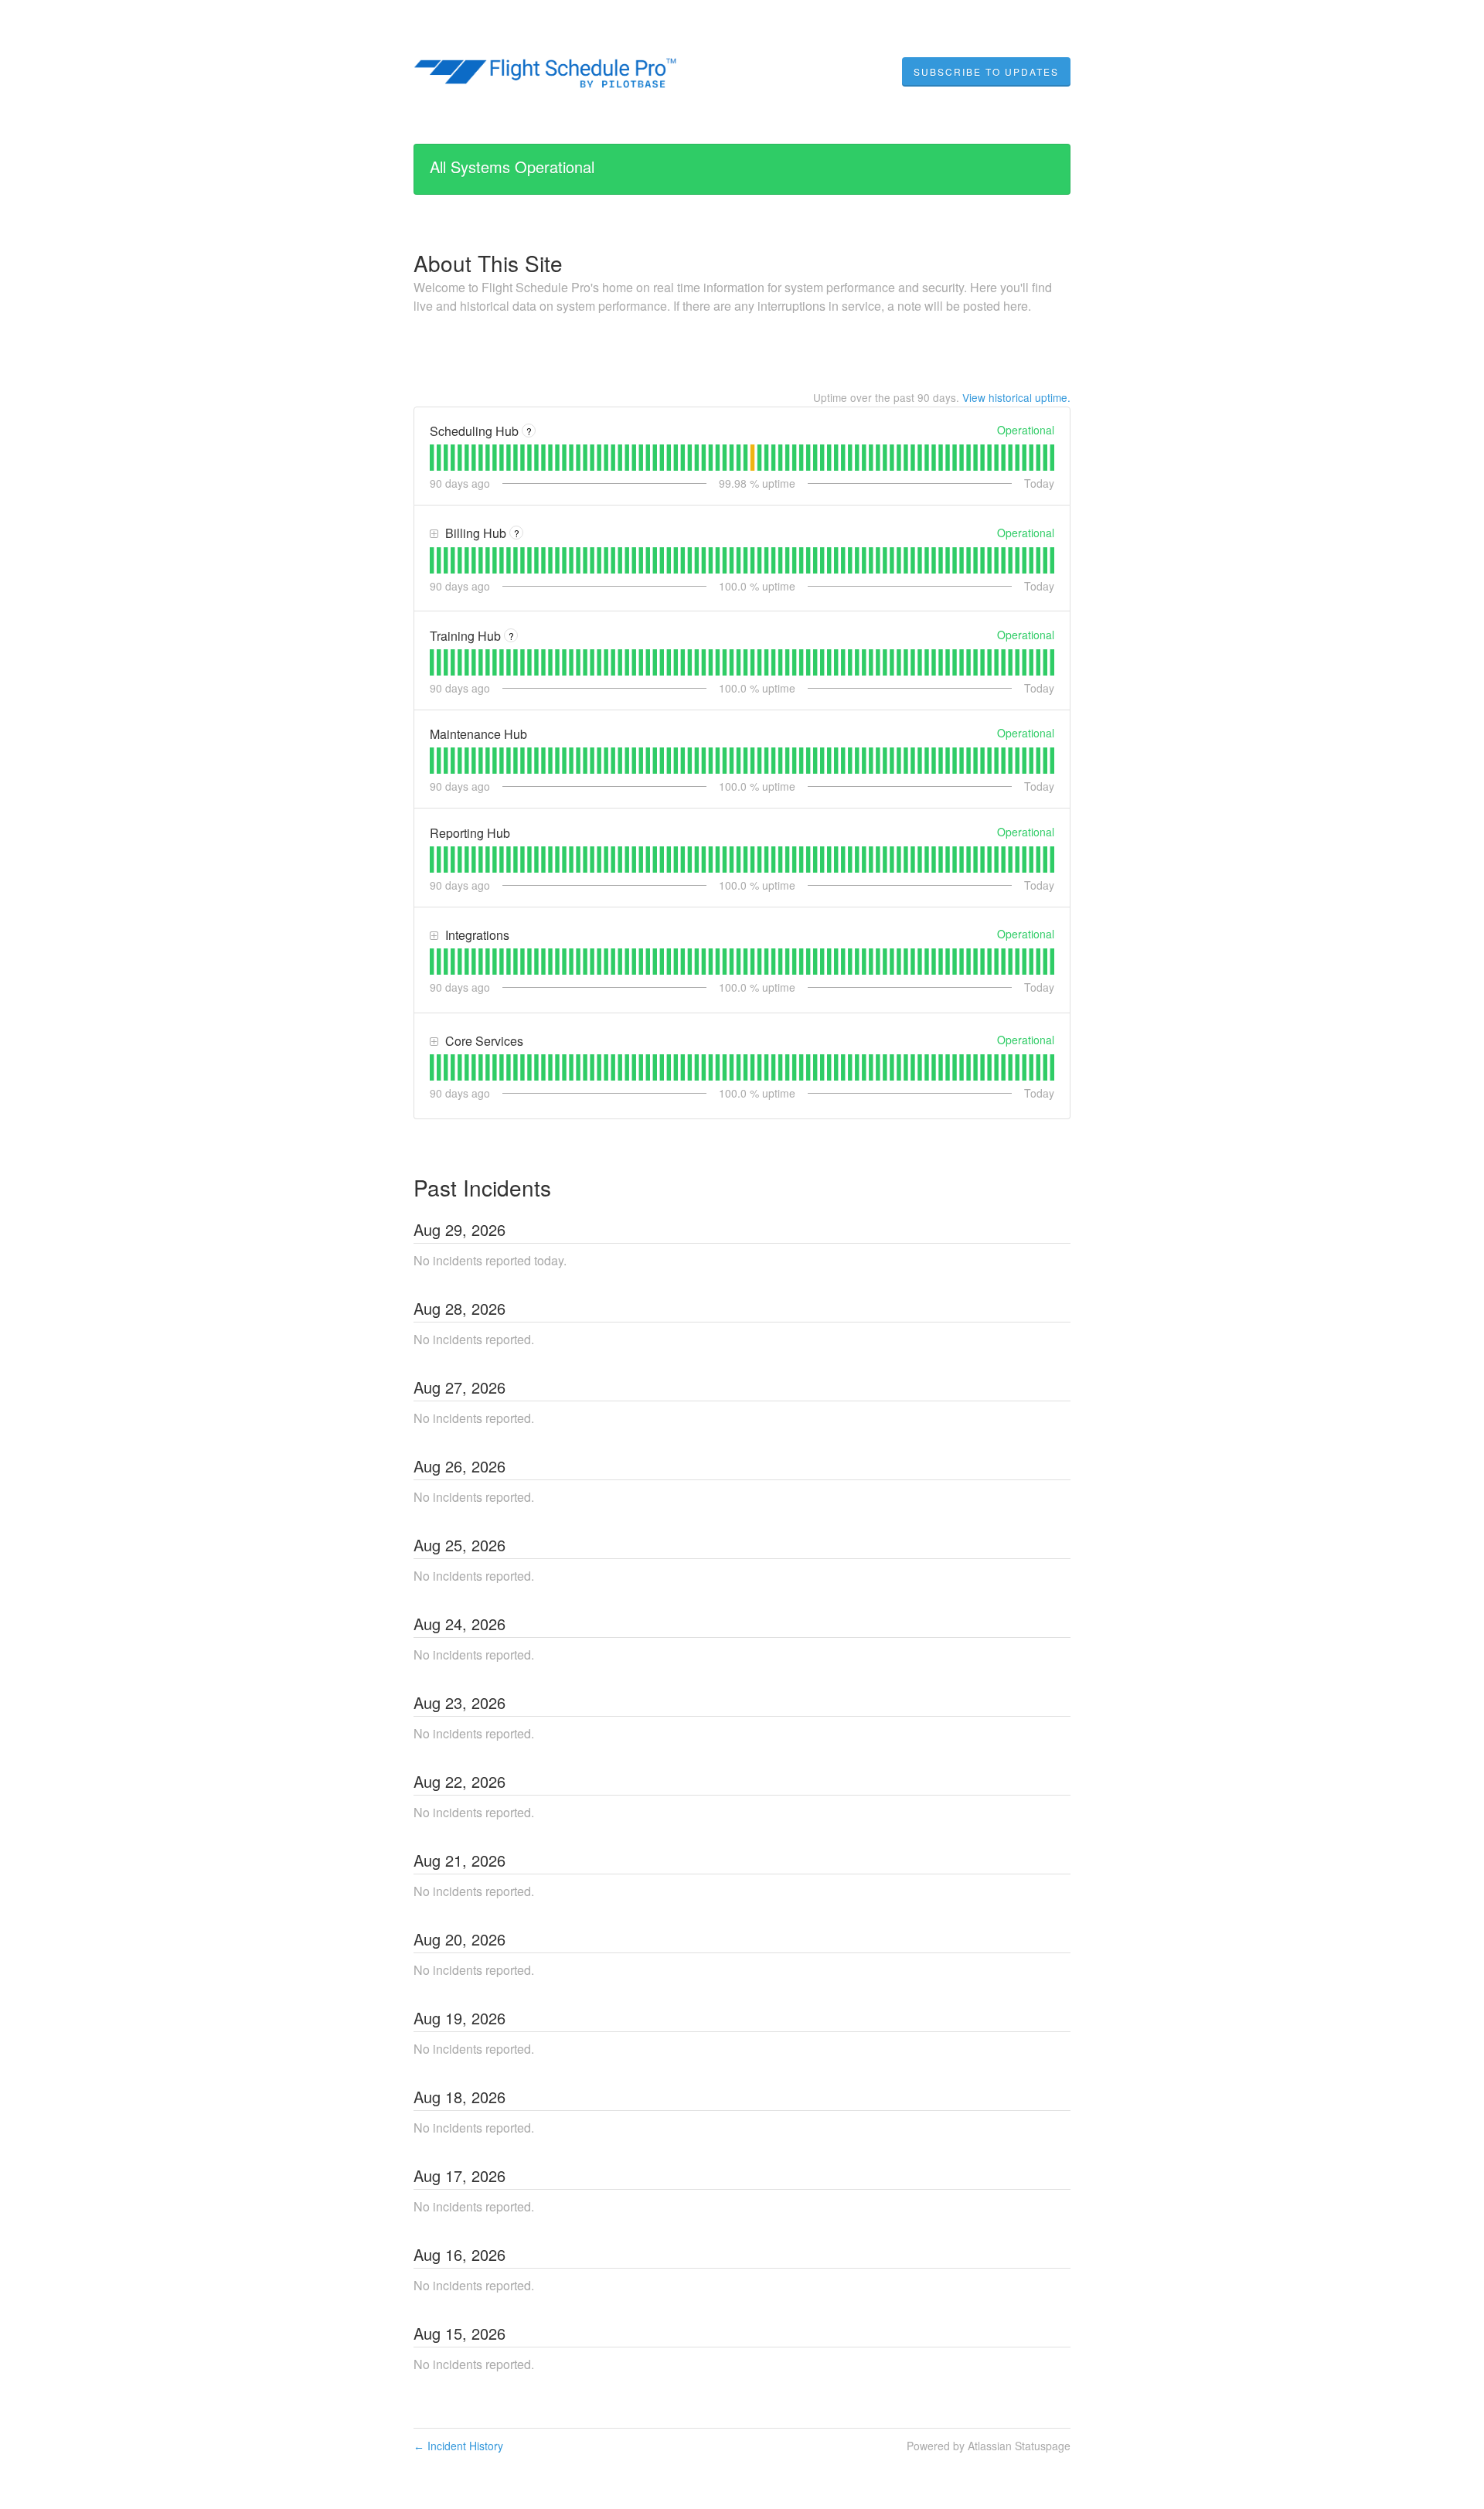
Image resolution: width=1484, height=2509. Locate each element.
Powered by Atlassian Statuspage (989, 2446)
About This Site (488, 263)
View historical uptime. (1016, 397)
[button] (986, 72)
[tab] (432, 458)
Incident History (458, 2446)
